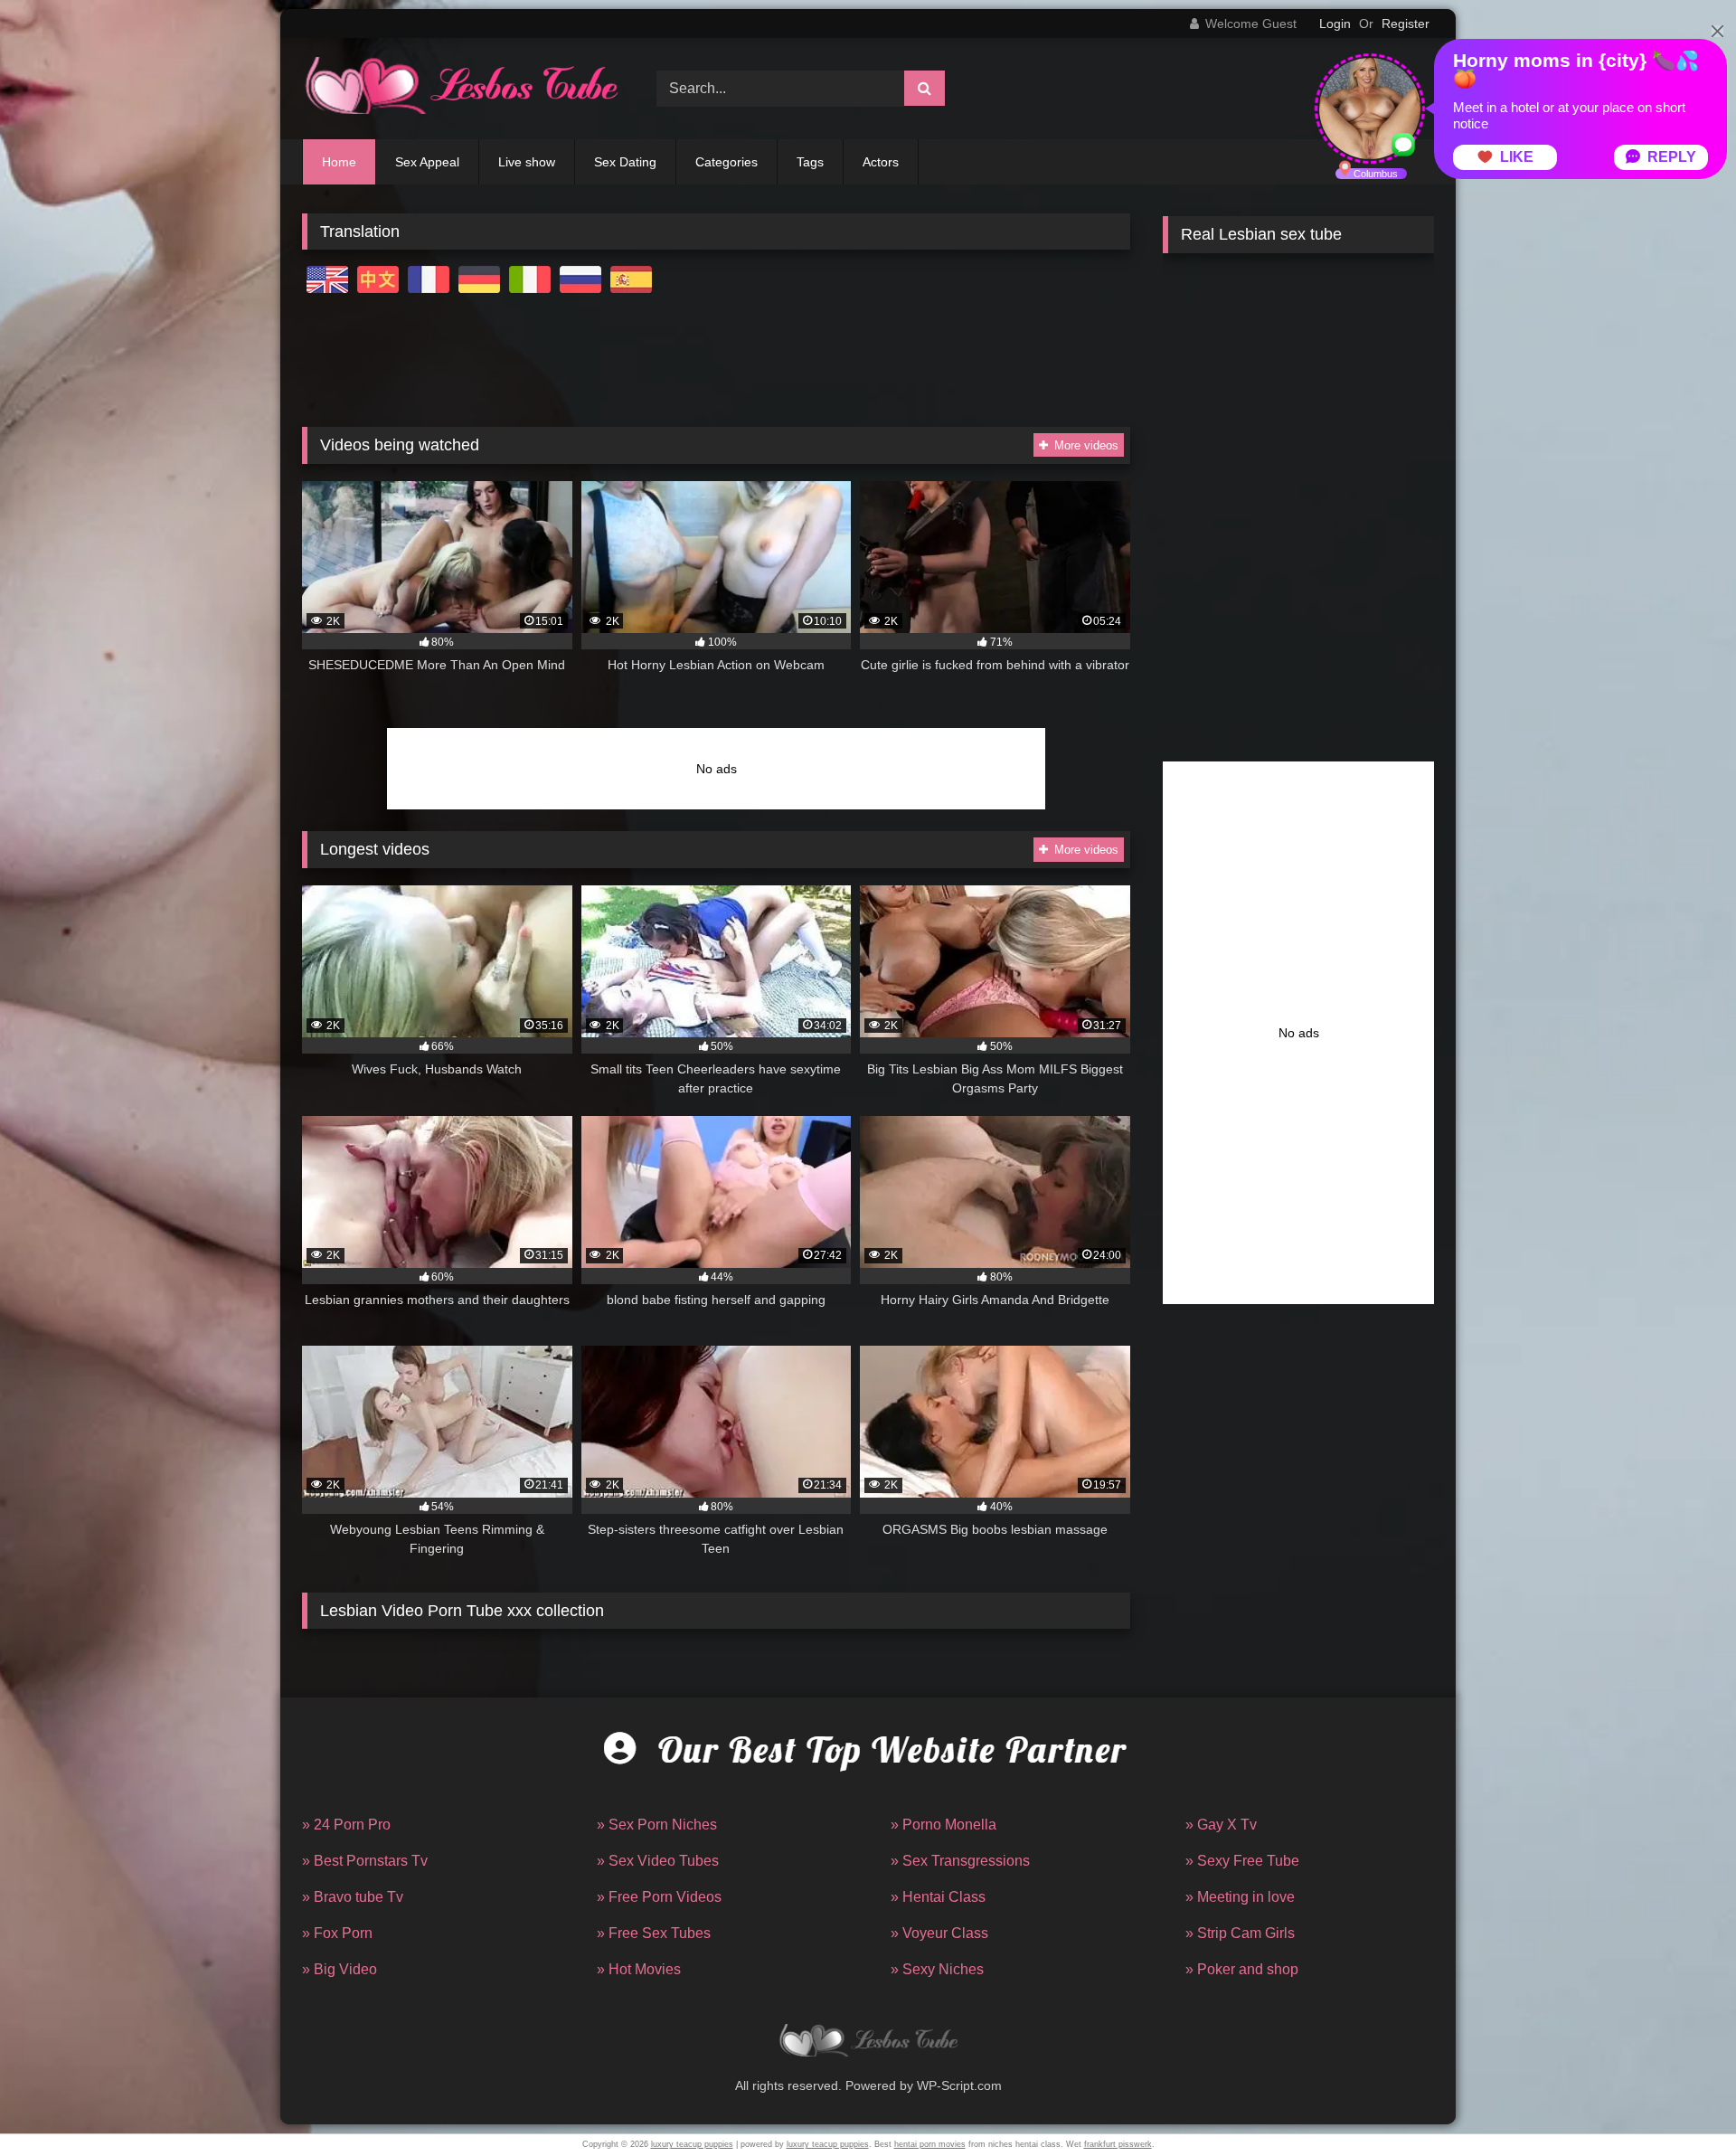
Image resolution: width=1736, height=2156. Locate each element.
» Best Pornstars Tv (365, 1861)
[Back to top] (1680, 2102)
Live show (527, 162)
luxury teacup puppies (692, 2144)
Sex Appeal (427, 162)
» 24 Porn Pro (346, 1825)
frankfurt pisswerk (1118, 2144)
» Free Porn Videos (659, 1897)
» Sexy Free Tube (1242, 1861)
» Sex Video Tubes (658, 1861)
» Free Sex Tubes (654, 1933)
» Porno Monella (943, 1825)
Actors (881, 162)
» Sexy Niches (937, 1969)
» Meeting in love (1240, 1897)
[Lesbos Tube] (460, 89)
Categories (726, 162)
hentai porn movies (930, 2144)
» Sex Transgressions (960, 1861)
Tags (810, 162)
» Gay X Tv (1221, 1825)
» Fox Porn (337, 1933)
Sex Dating (625, 162)
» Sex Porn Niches (657, 1825)
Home (339, 162)
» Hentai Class (938, 1897)
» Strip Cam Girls (1240, 1933)
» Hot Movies (639, 1969)
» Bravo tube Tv (353, 1897)
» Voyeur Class (939, 1933)
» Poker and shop (1242, 1969)
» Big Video (340, 1969)
